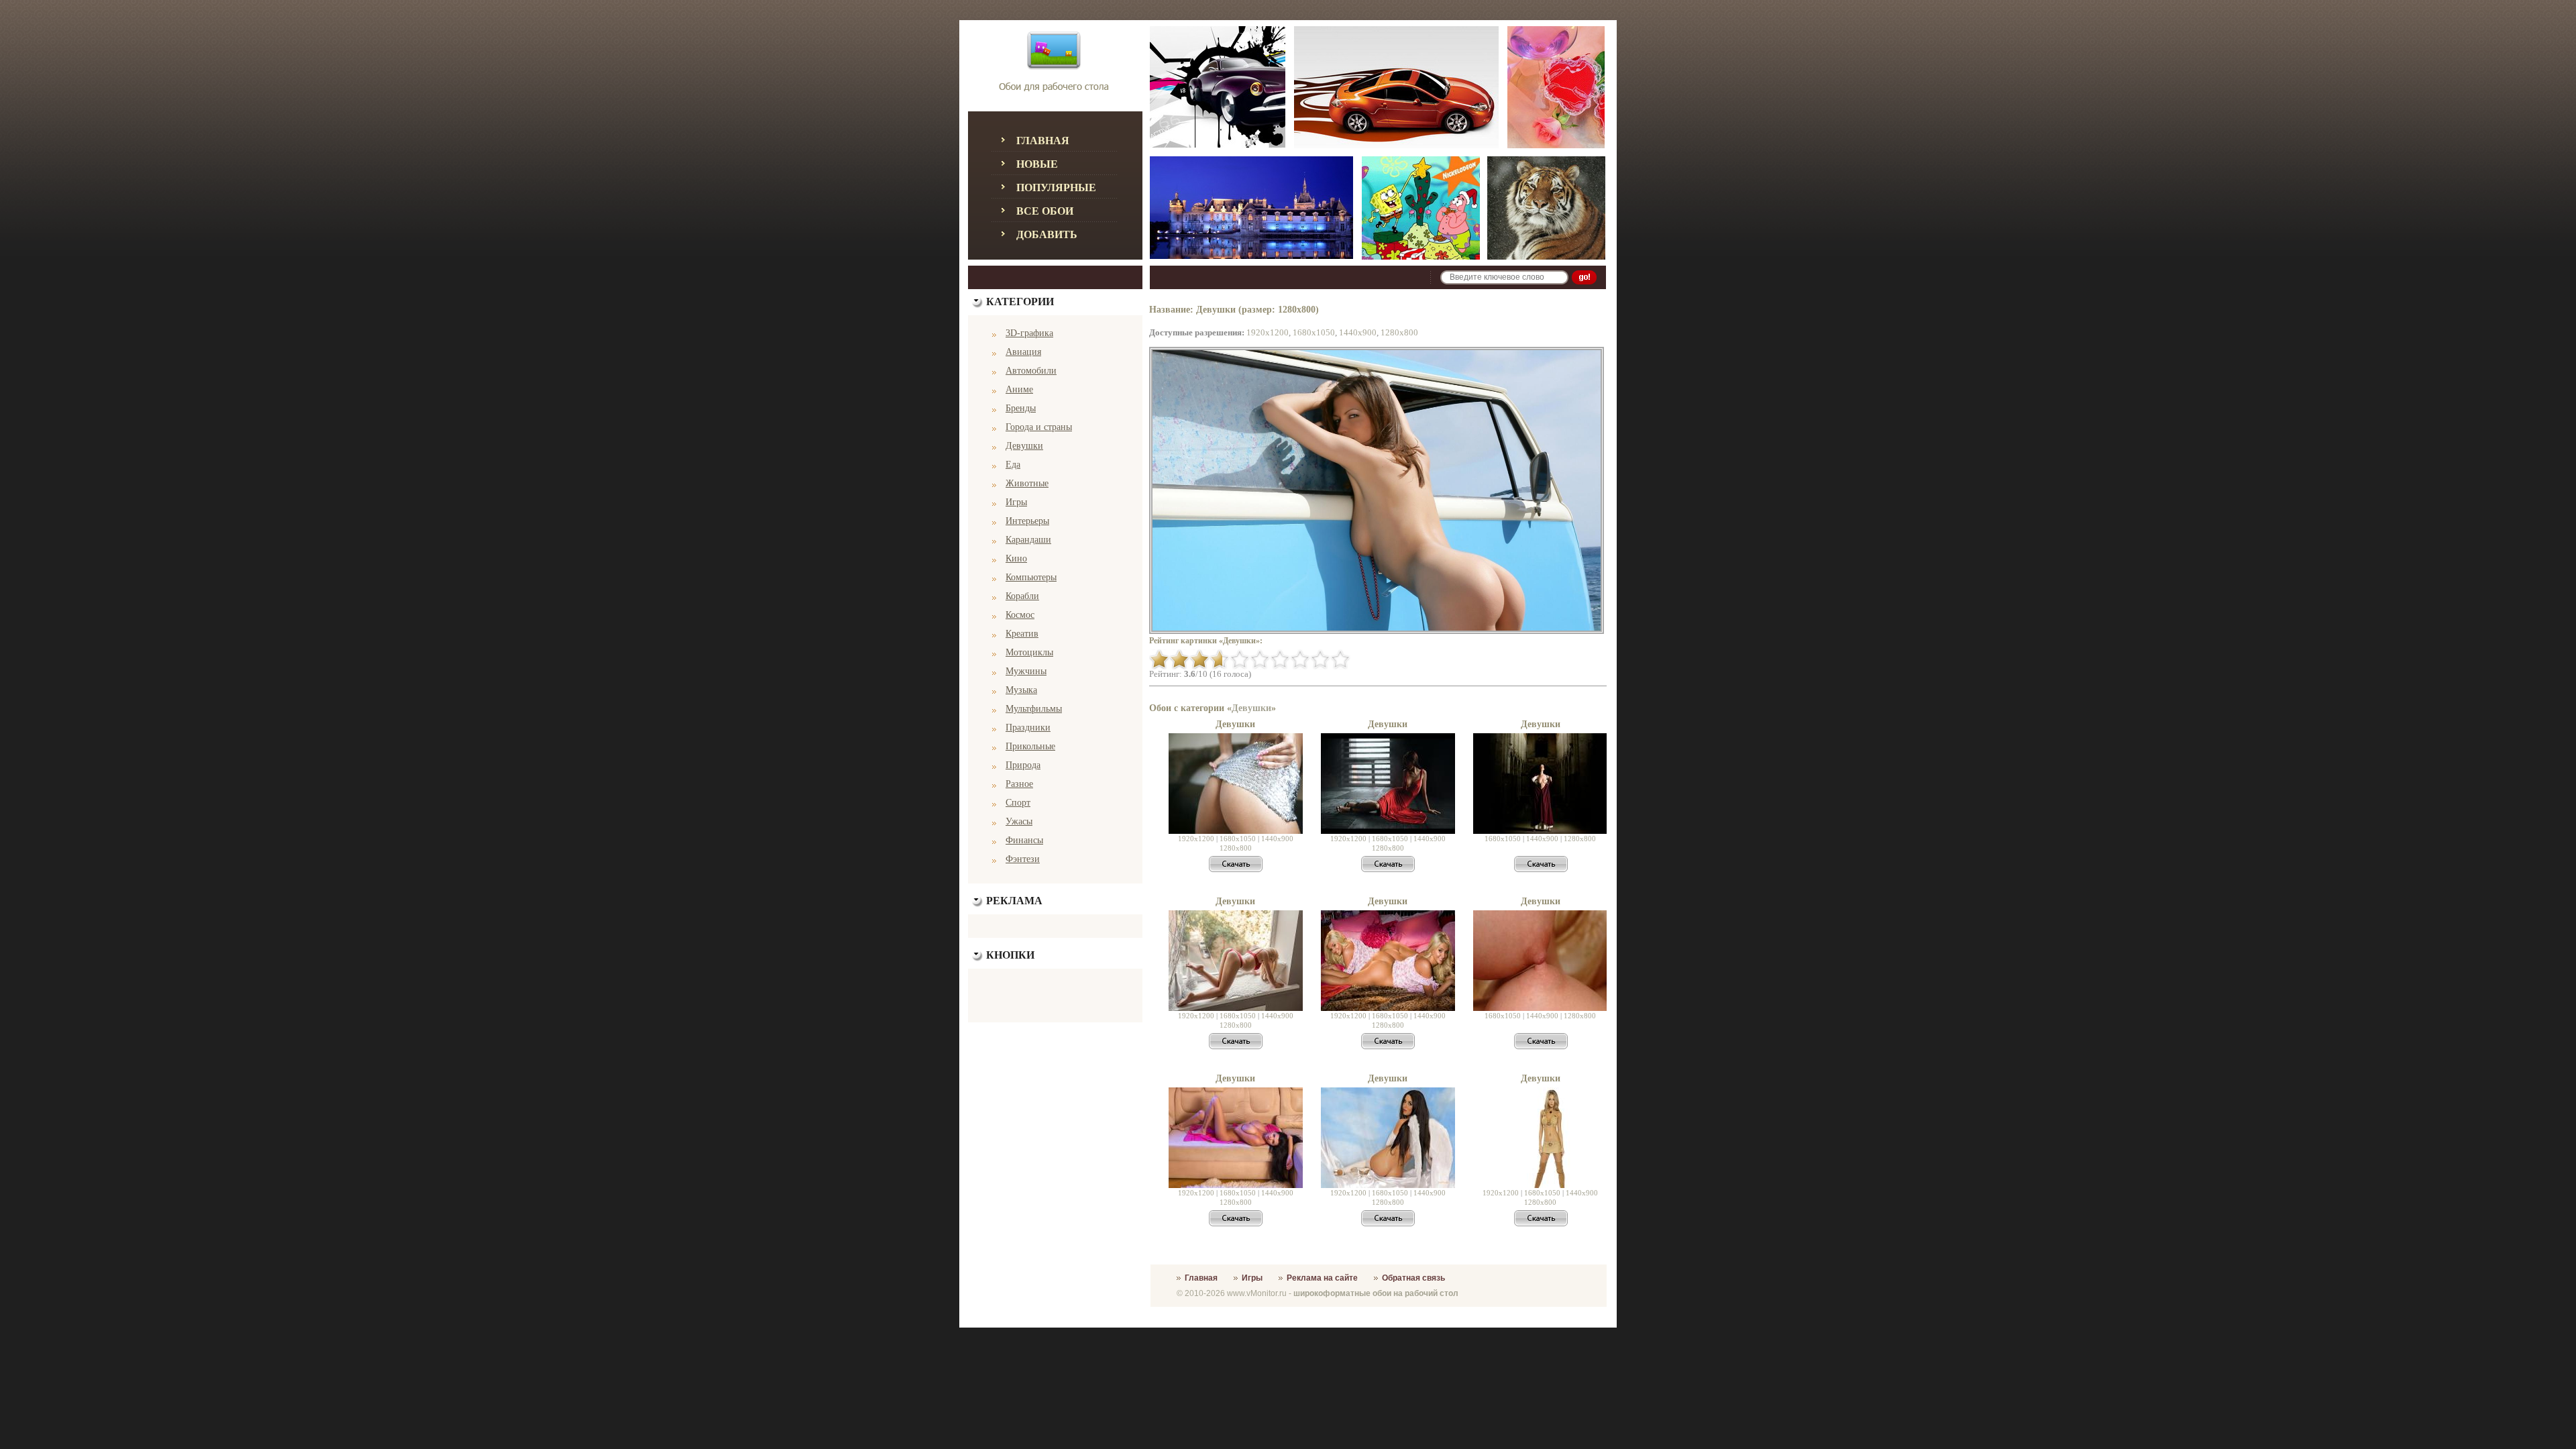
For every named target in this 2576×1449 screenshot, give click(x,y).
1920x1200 (1268, 332)
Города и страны (1039, 427)
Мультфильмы (1034, 709)
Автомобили (1031, 371)
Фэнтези (1023, 859)
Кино (1016, 558)
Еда (1013, 465)
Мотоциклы (1029, 652)
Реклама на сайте (1322, 1278)
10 (1340, 659)
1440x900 (1358, 332)
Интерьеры (1027, 521)
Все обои (1045, 211)
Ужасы (1019, 821)
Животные (1027, 483)
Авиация (1023, 352)
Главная (1043, 141)
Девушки (1024, 446)
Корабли (1022, 596)
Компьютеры (1031, 577)
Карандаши (1028, 540)
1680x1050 (1314, 332)
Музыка (1021, 690)
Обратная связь (1413, 1278)
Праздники (1028, 728)
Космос (1020, 615)
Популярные (1056, 187)
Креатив (1022, 634)
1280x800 (1399, 332)
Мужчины (1026, 671)
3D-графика (1029, 333)
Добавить (1047, 234)
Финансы (1024, 840)
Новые (1037, 164)
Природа (1023, 765)
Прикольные (1030, 746)
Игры (1016, 502)
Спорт (1018, 803)
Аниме (1019, 389)
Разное (1019, 784)
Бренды (1021, 408)
